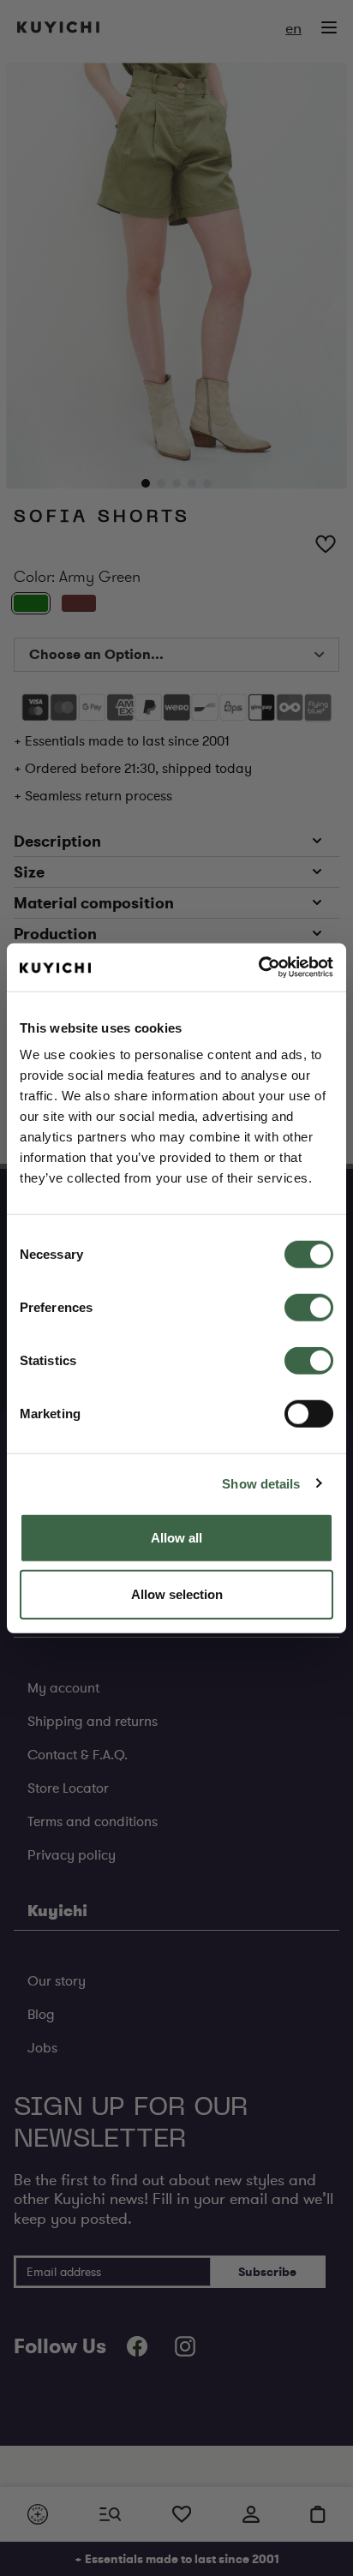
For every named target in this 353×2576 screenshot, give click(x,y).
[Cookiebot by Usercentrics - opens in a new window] (258, 967)
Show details (261, 1483)
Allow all (176, 1538)
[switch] (309, 1308)
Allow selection (177, 1594)
